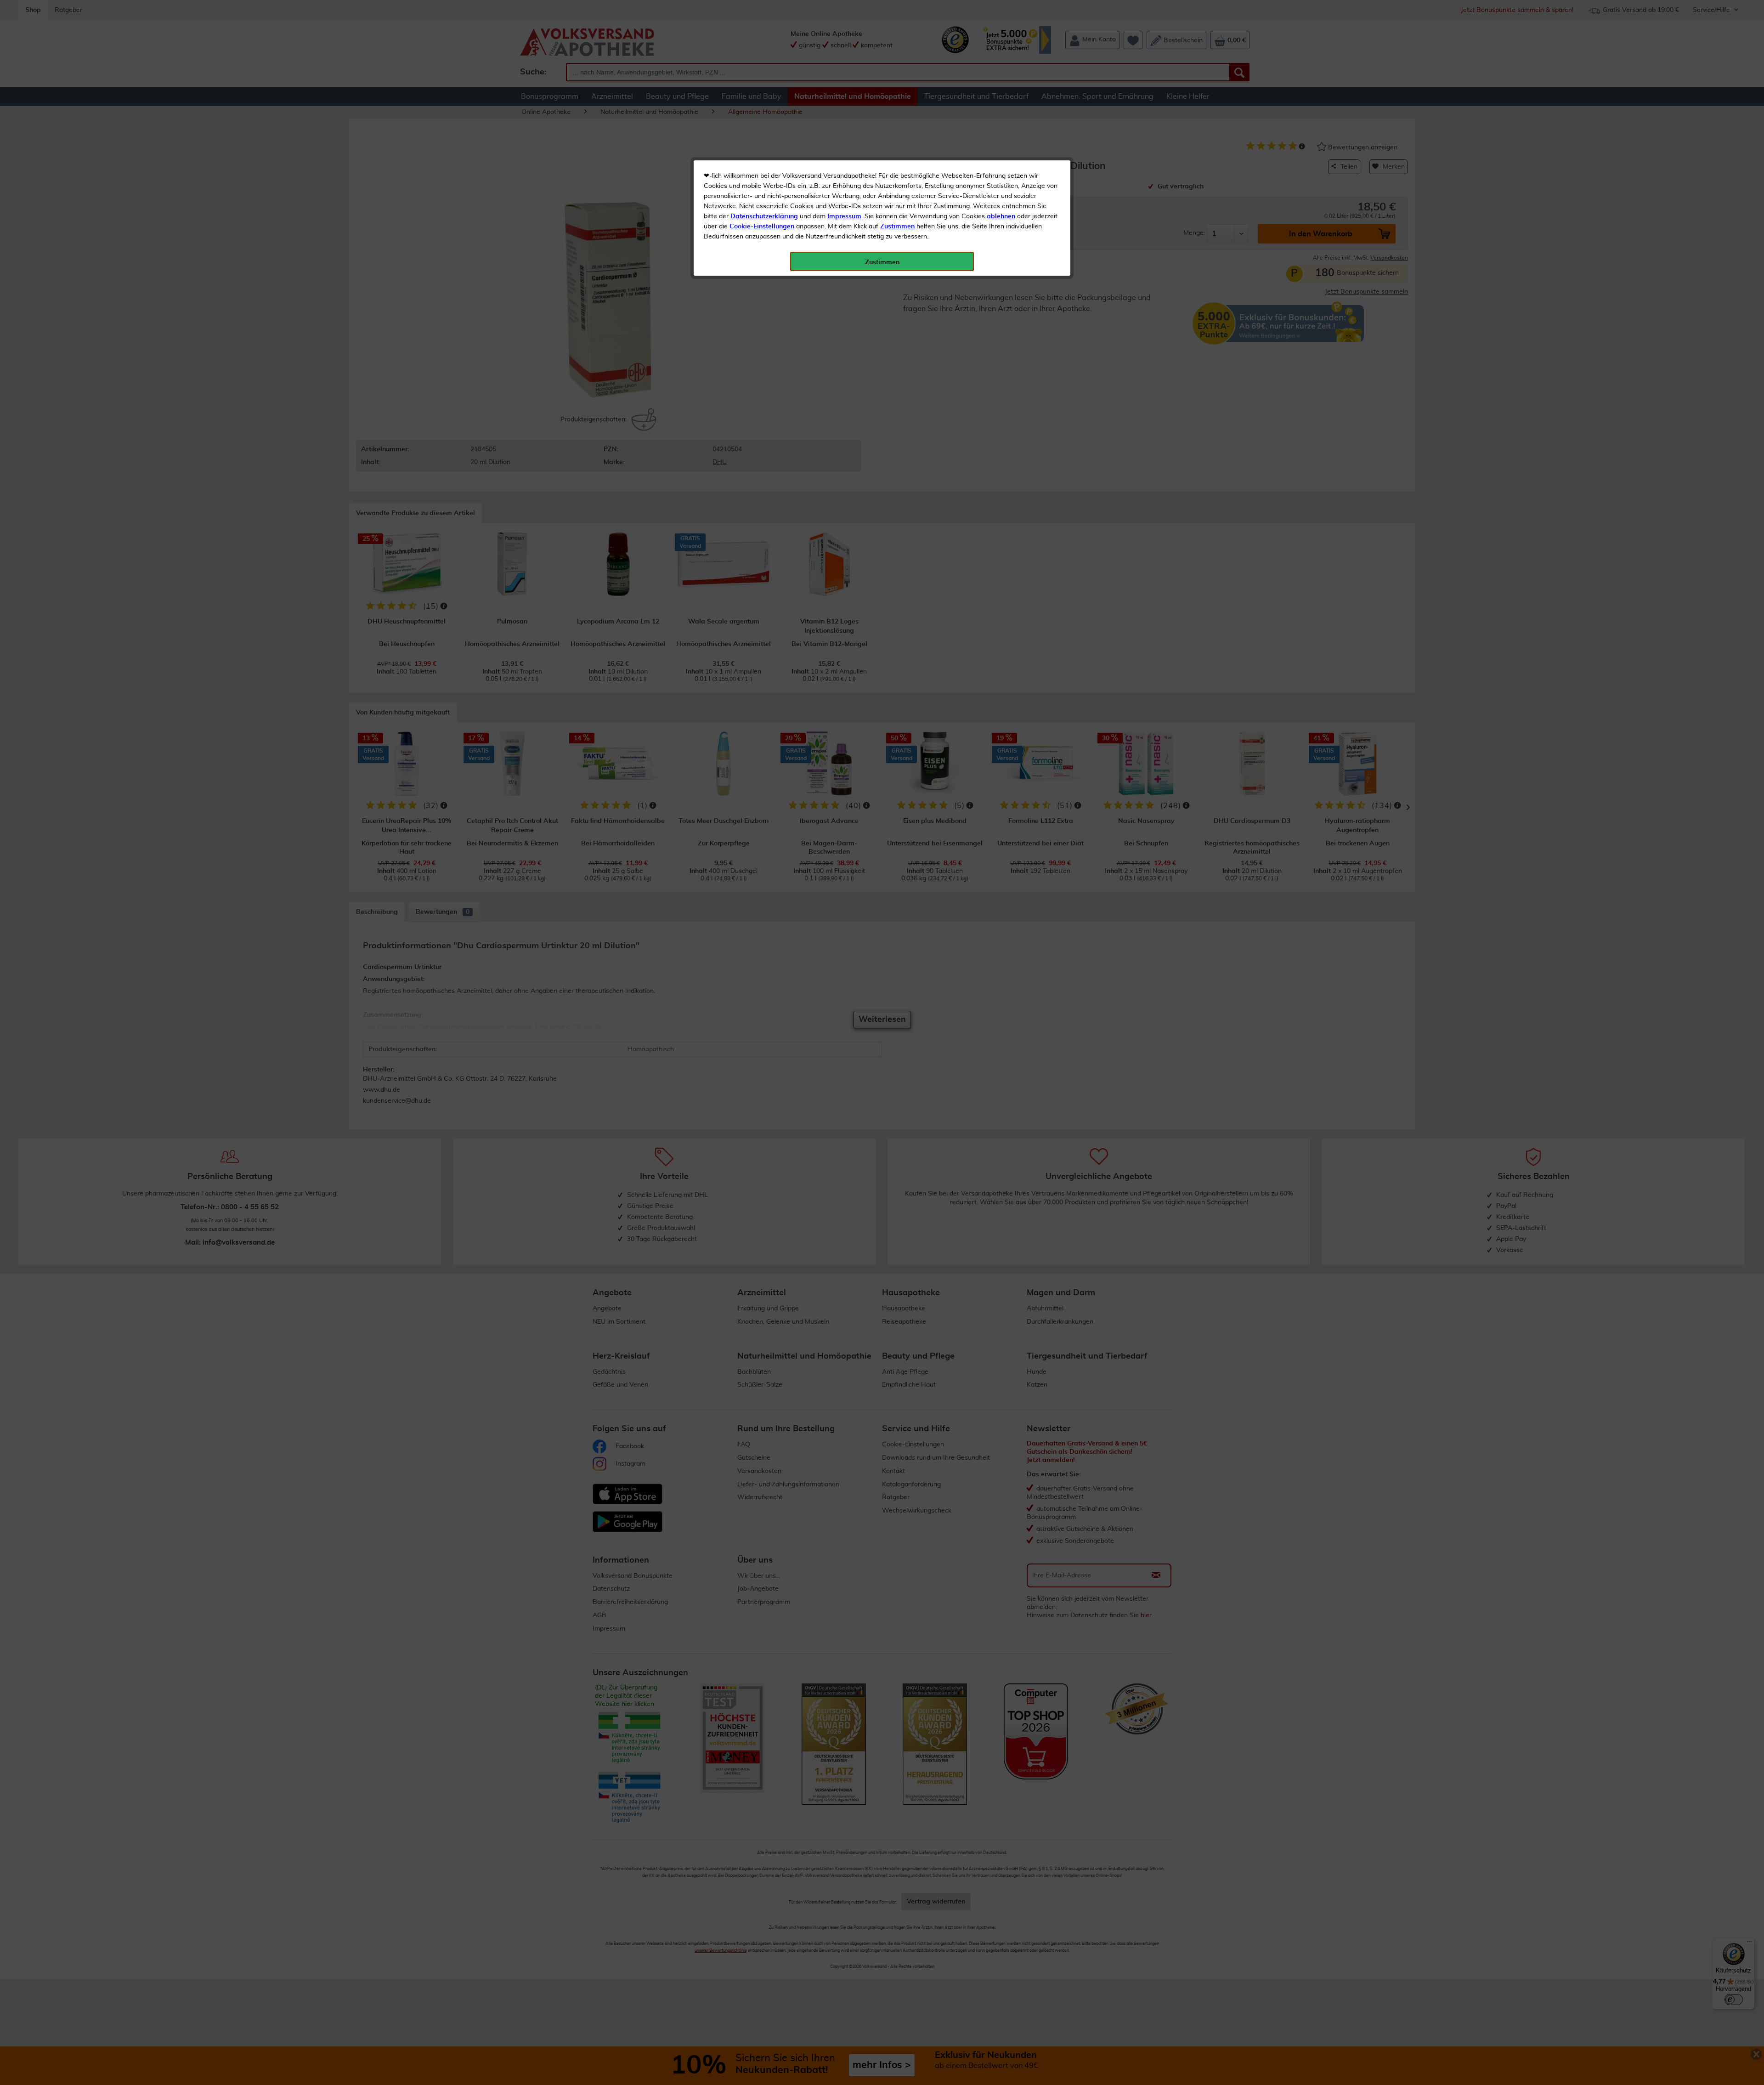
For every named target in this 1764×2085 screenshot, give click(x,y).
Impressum (844, 216)
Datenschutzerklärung (764, 216)
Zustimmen (897, 227)
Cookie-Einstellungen (762, 227)
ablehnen (1001, 216)
